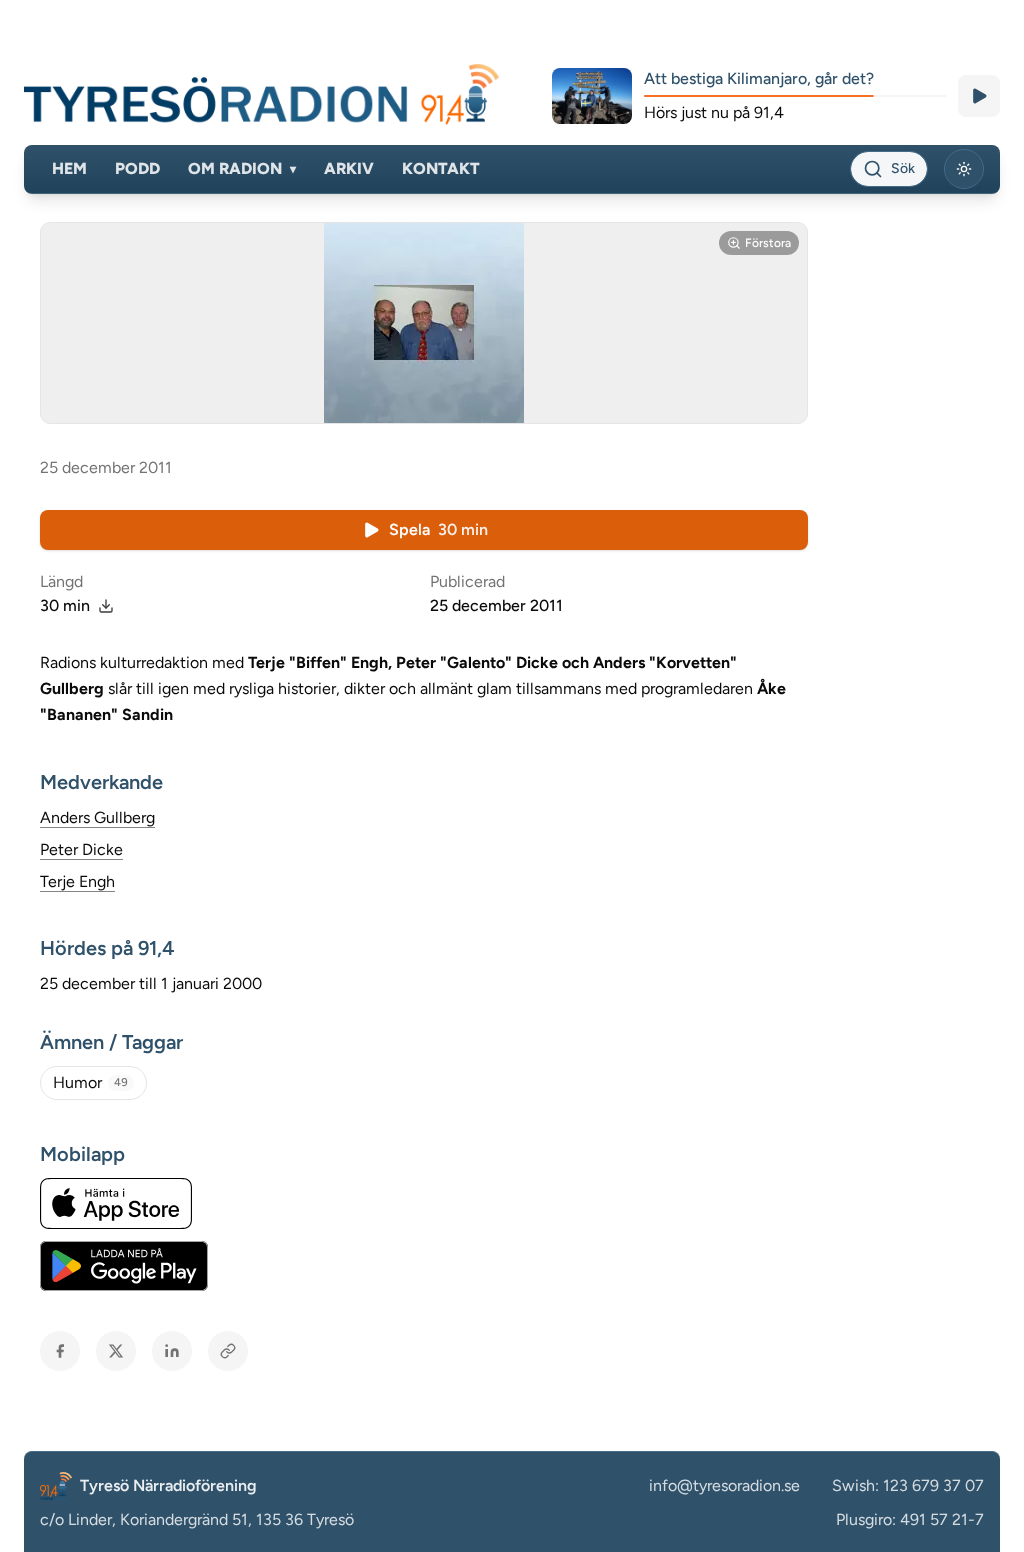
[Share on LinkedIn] (172, 1351)
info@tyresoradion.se (724, 1485)
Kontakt (441, 168)
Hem (69, 168)
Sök (903, 168)
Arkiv (349, 168)
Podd (137, 168)
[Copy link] (228, 1351)
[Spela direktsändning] (979, 96)
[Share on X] (116, 1351)
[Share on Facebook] (60, 1351)
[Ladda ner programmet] (106, 606)
